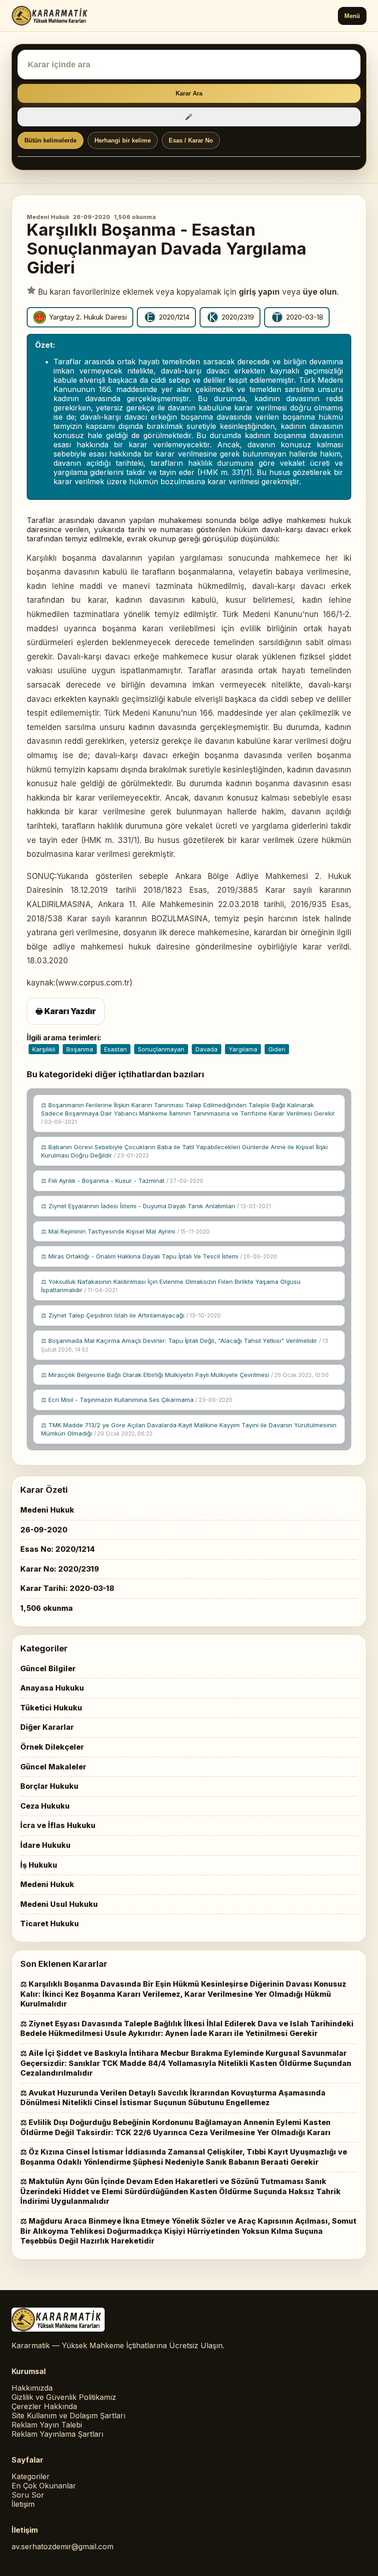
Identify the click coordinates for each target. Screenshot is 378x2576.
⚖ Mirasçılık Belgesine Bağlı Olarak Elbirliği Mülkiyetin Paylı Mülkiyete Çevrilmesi (185, 1375)
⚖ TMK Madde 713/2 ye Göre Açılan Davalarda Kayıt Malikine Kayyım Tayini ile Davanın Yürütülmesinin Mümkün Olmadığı (189, 1429)
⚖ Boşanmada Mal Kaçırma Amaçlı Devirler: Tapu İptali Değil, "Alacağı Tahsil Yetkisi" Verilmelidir (185, 1345)
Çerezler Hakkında (44, 2406)
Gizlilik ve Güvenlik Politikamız (64, 2397)
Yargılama (243, 1049)
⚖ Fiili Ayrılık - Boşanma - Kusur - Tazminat (122, 1181)
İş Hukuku (39, 1865)
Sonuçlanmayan (161, 1049)
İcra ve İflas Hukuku (58, 1825)
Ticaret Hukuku (50, 1923)
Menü (352, 16)
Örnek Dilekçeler (52, 1747)
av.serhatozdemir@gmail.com (62, 2546)
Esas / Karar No (191, 140)
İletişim (23, 2504)
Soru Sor (28, 2495)
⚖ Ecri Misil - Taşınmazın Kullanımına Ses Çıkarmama (137, 1400)
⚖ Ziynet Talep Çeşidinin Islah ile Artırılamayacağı (131, 1315)
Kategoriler (31, 2476)
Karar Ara (189, 93)
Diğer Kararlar (47, 1727)
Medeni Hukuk (48, 217)
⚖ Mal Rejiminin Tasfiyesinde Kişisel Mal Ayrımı (125, 1231)
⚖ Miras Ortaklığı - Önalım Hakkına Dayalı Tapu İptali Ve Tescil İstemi (159, 1256)
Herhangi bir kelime (123, 140)
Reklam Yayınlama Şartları (57, 2434)
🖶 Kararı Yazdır (66, 1011)
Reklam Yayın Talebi (47, 2425)
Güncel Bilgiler (48, 1668)
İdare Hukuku (45, 1845)
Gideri (277, 1049)
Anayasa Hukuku (52, 1688)
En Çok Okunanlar (44, 2486)
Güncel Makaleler (53, 1767)
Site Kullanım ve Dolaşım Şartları (68, 2416)
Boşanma (80, 1049)
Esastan (115, 1049)
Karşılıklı (44, 1049)
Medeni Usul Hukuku (59, 1904)
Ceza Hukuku (45, 1806)
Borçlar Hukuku (49, 1786)
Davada (207, 1049)
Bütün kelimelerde (50, 140)
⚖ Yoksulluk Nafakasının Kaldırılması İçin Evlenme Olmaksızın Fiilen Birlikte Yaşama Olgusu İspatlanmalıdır (171, 1286)
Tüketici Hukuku (51, 1708)
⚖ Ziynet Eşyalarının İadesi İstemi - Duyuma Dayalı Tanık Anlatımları (156, 1206)
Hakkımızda (32, 2388)
